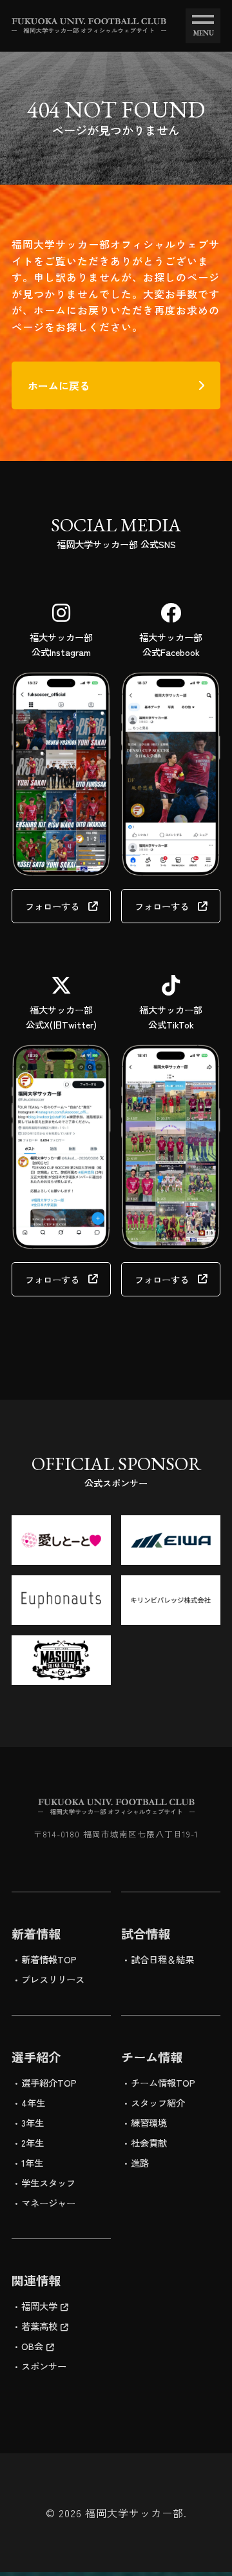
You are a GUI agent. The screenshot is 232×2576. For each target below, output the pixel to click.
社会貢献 (149, 2142)
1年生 (32, 2162)
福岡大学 (39, 2306)
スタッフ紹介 (158, 2102)
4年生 (33, 2102)
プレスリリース (53, 1979)
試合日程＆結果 (162, 1959)
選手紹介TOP (49, 2082)
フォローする (52, 906)
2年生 (33, 2142)
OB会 (32, 2346)
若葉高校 (39, 2326)
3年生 (33, 2122)
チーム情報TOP (163, 2082)
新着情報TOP (49, 1959)
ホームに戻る (59, 385)
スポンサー (44, 2366)
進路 (140, 2162)
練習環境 (149, 2122)
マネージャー (48, 2203)
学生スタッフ (48, 2182)
